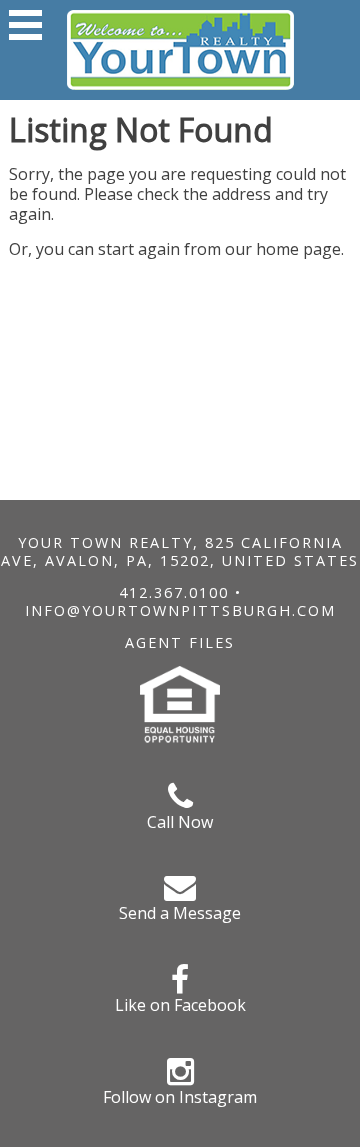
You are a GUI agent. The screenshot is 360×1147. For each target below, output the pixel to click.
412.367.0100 (174, 592)
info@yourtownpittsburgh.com (180, 610)
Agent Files (180, 642)
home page (298, 249)
